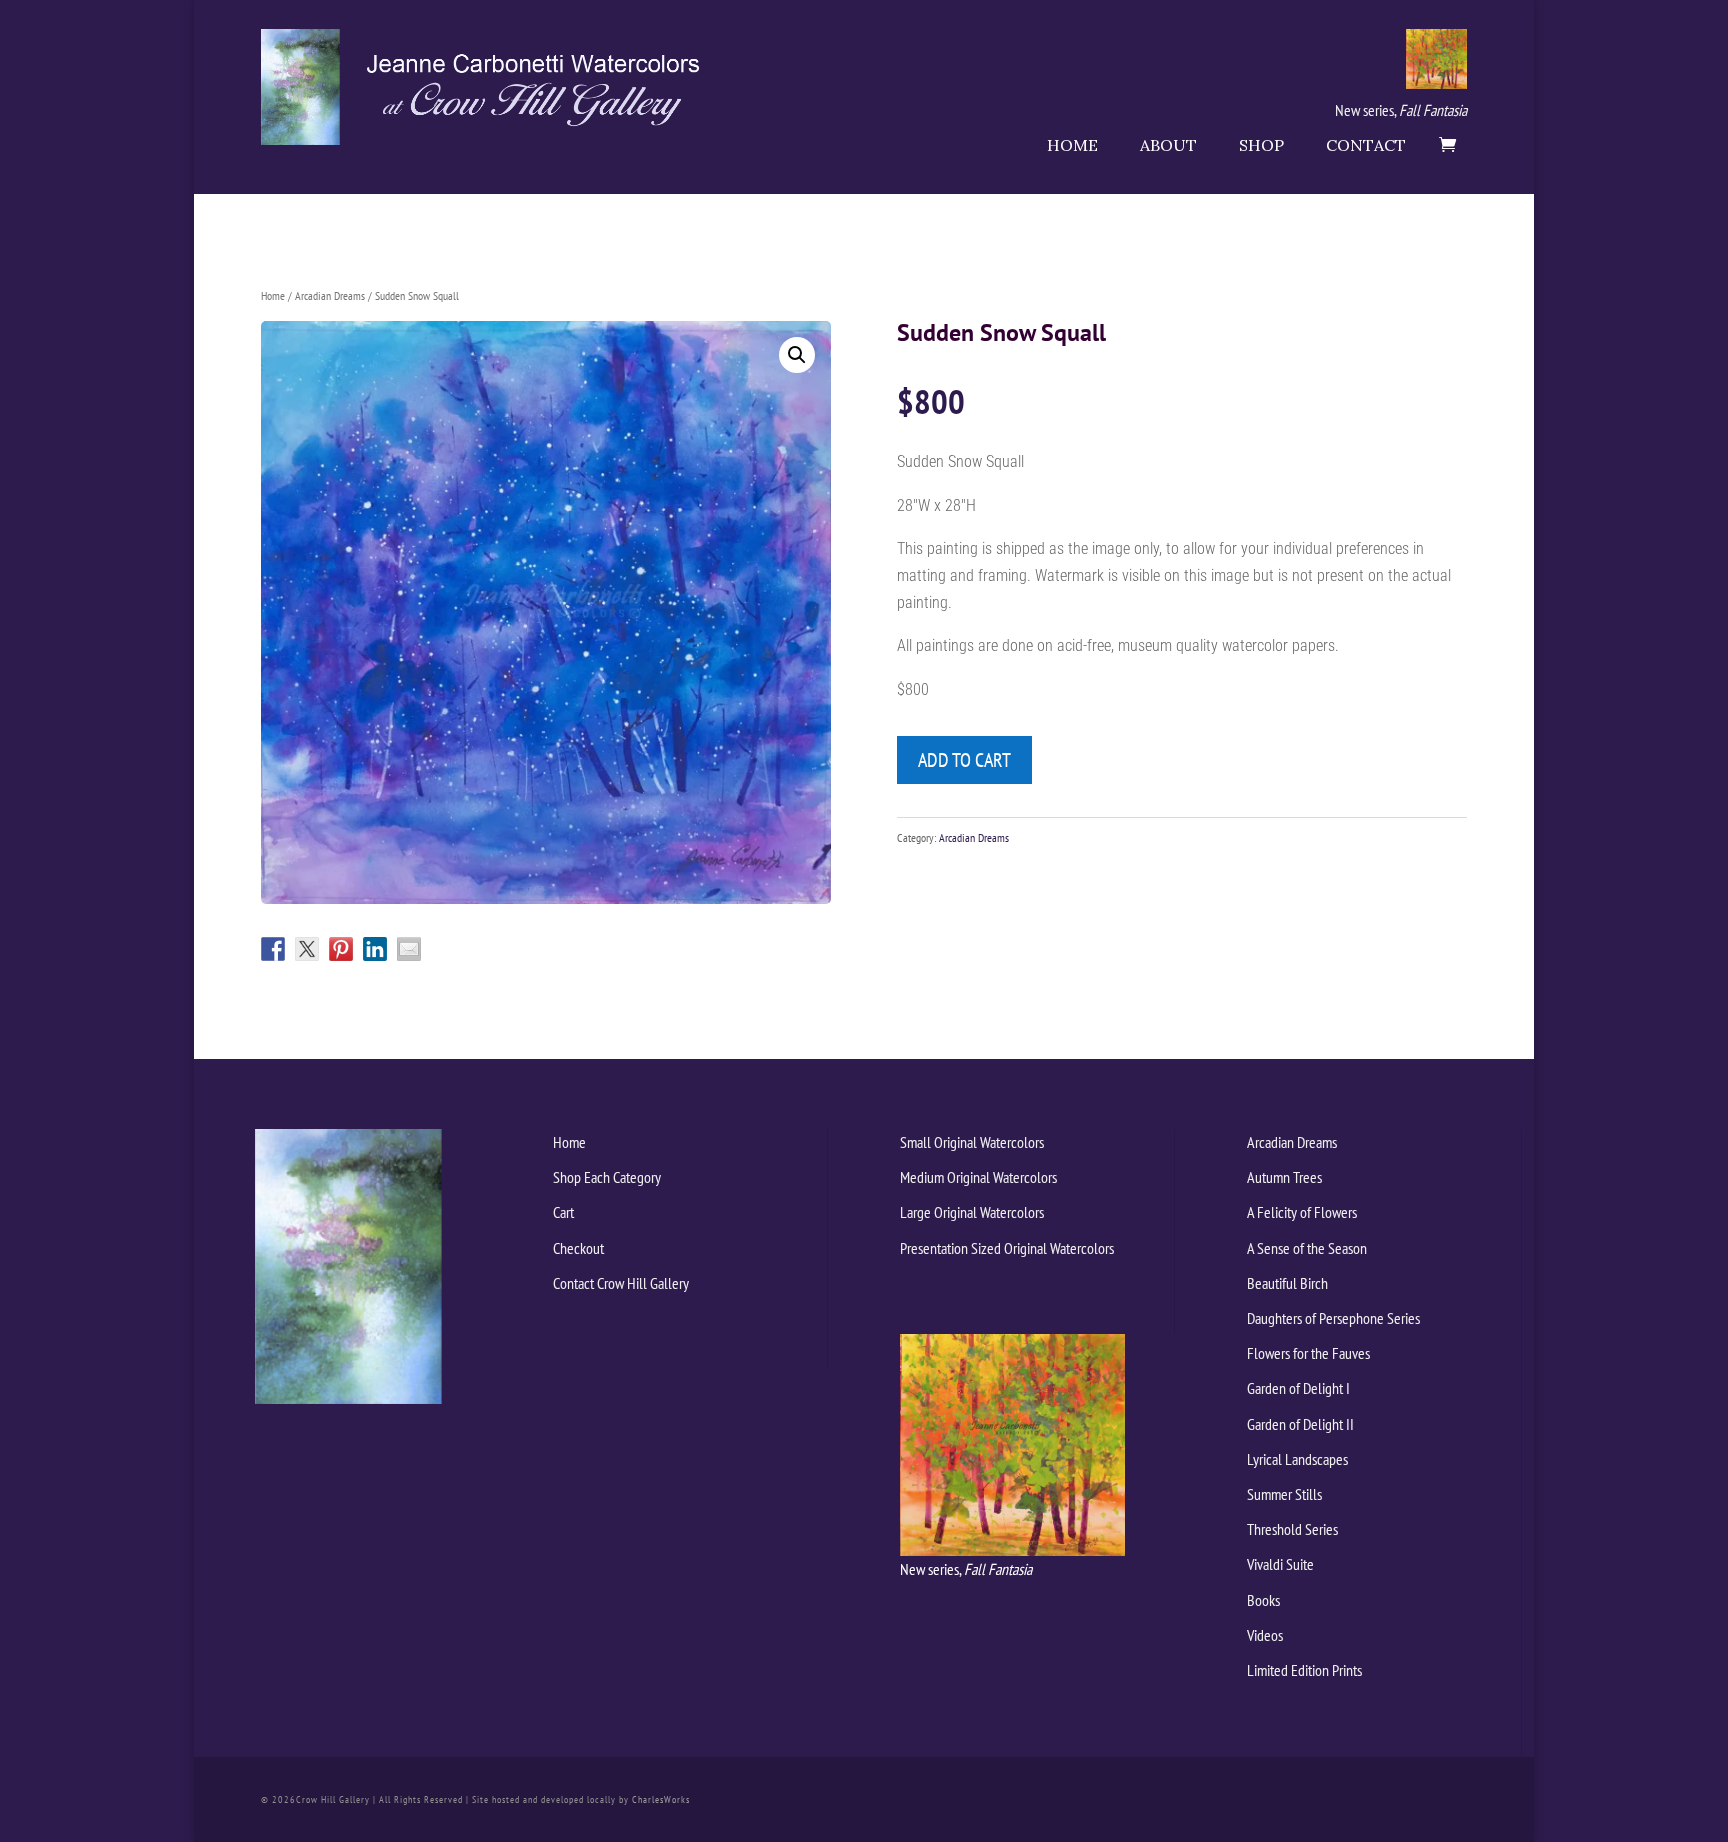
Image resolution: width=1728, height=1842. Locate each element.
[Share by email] (409, 949)
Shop (1261, 145)
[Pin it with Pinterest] (341, 949)
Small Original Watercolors (972, 1142)
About (1168, 145)
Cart (563, 1212)
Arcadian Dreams (330, 295)
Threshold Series (1292, 1529)
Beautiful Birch (1287, 1283)
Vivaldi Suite (1280, 1564)
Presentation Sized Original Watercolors (1007, 1248)
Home (1072, 145)
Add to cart (964, 760)
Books (1263, 1600)
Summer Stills (1284, 1494)
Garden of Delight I (1298, 1388)
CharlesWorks (661, 1799)
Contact (1366, 145)
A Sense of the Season (1307, 1248)
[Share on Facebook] (273, 949)
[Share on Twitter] (307, 949)
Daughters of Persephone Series (1333, 1318)
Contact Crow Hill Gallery (621, 1283)
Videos (1265, 1635)
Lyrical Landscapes (1297, 1459)
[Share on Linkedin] (375, 949)
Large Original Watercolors (972, 1212)
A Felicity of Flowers (1302, 1212)
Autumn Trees (1284, 1177)
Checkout (578, 1248)
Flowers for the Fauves (1308, 1353)
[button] (797, 355)
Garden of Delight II (1300, 1424)
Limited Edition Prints (1304, 1670)
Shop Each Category (607, 1177)
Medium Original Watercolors (978, 1177)
